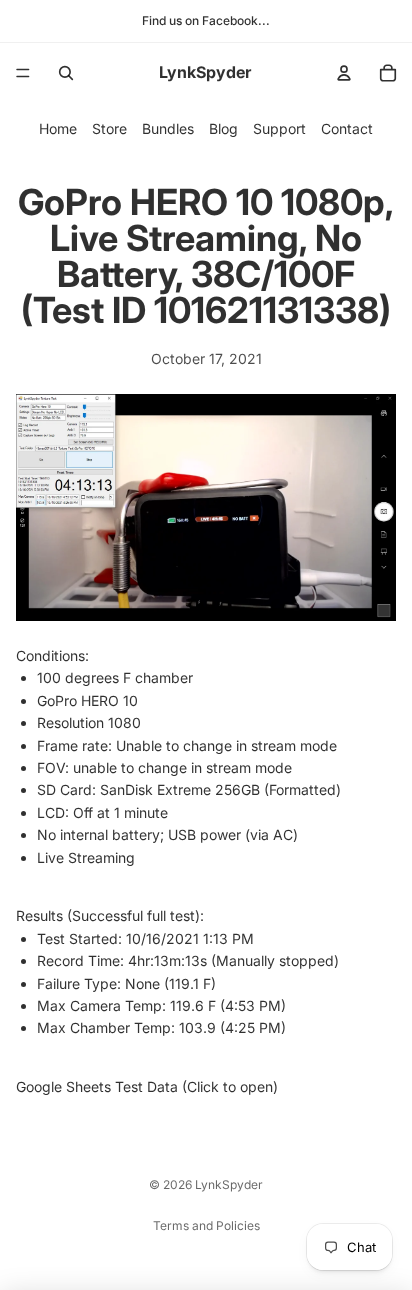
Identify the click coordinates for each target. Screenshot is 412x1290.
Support (279, 128)
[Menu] (23, 73)
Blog (223, 128)
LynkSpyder (229, 1184)
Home (58, 128)
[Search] (66, 73)
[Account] (344, 73)
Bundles (168, 128)
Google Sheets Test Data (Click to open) (147, 1086)
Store (109, 128)
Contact (347, 128)
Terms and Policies (206, 1225)
